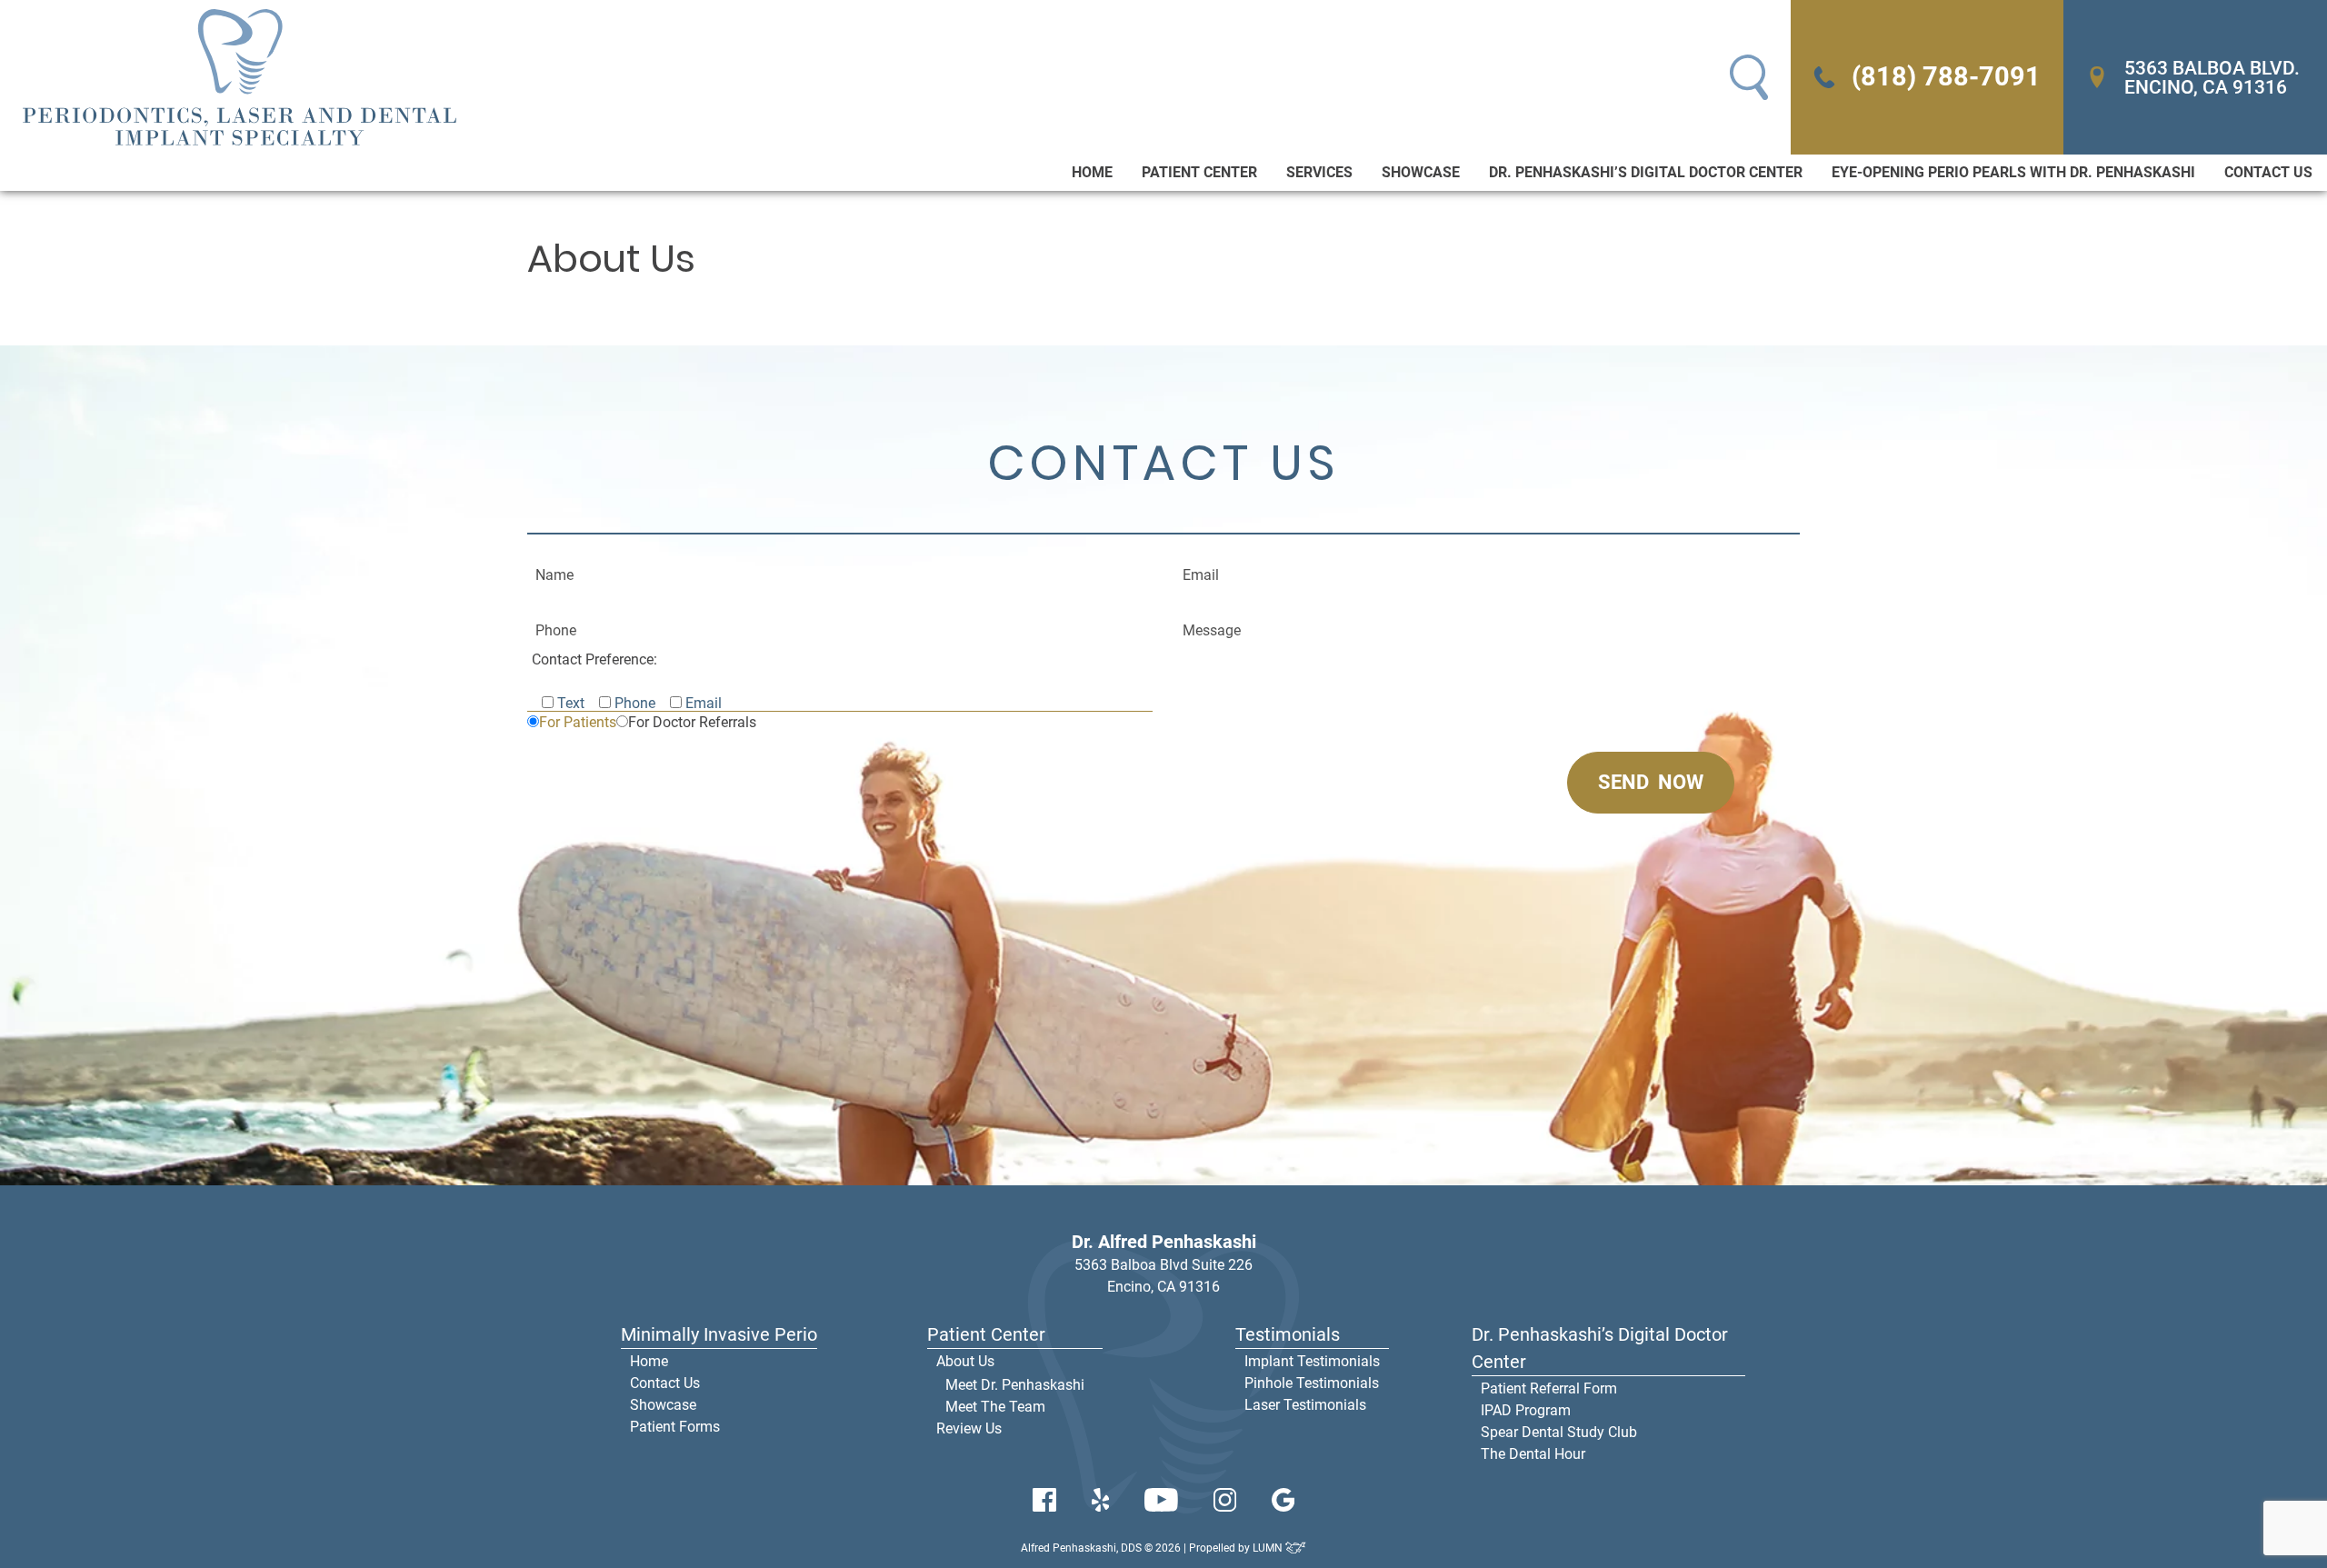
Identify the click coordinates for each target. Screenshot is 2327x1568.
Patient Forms (675, 1427)
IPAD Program (1526, 1410)
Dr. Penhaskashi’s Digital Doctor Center (1646, 172)
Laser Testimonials (1305, 1405)
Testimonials (1288, 1334)
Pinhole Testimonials (1312, 1383)
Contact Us (2268, 172)
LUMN (1269, 1548)
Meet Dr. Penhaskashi (1015, 1385)
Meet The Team (995, 1407)
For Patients (578, 722)
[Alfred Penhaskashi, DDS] (240, 77)
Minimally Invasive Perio (719, 1334)
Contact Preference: (594, 659)
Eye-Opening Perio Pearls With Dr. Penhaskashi (2013, 172)
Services (1319, 172)
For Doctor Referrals (692, 722)
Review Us (969, 1428)
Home (1092, 172)
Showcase (1421, 172)
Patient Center (1199, 172)
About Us (965, 1361)
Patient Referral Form (1549, 1388)
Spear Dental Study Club (1559, 1432)
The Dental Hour (1533, 1454)
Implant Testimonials (1312, 1361)
